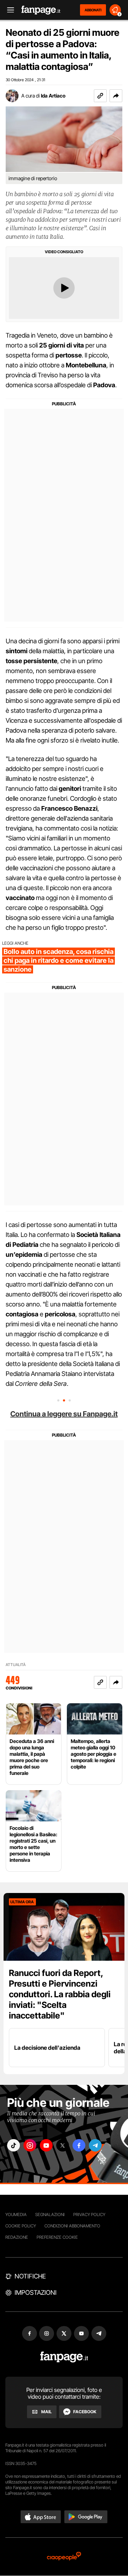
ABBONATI (93, 10)
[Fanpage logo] (41, 10)
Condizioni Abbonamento (72, 2226)
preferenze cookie (57, 2237)
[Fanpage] (64, 2357)
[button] (116, 96)
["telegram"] (95, 2145)
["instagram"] (30, 2145)
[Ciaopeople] (64, 2557)
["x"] (63, 2145)
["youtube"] (46, 2145)
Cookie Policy (21, 2226)
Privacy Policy (89, 2214)
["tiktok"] (14, 2145)
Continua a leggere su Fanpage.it (64, 1414)
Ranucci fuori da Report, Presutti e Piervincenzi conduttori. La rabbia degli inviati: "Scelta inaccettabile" (60, 1994)
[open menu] (8, 10)
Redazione (17, 2237)
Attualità (16, 1665)
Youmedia (16, 2214)
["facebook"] (79, 2145)
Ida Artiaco (53, 96)
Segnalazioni (50, 2214)
